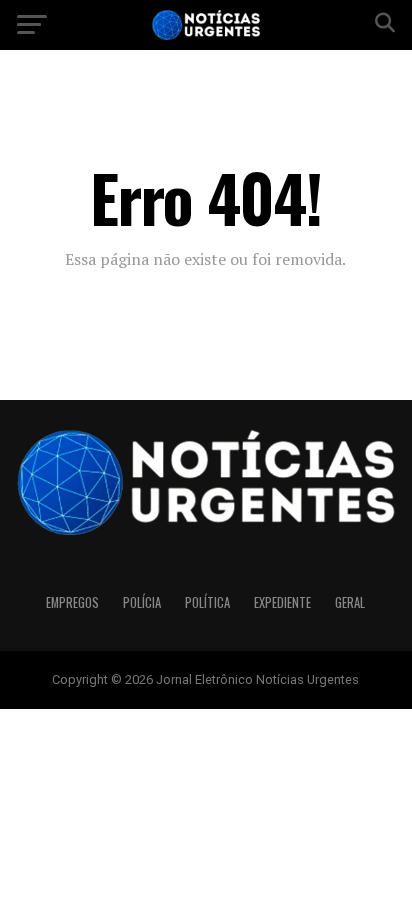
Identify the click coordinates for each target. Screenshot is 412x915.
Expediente (282, 602)
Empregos (72, 602)
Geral (350, 602)
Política (207, 602)
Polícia (142, 602)
